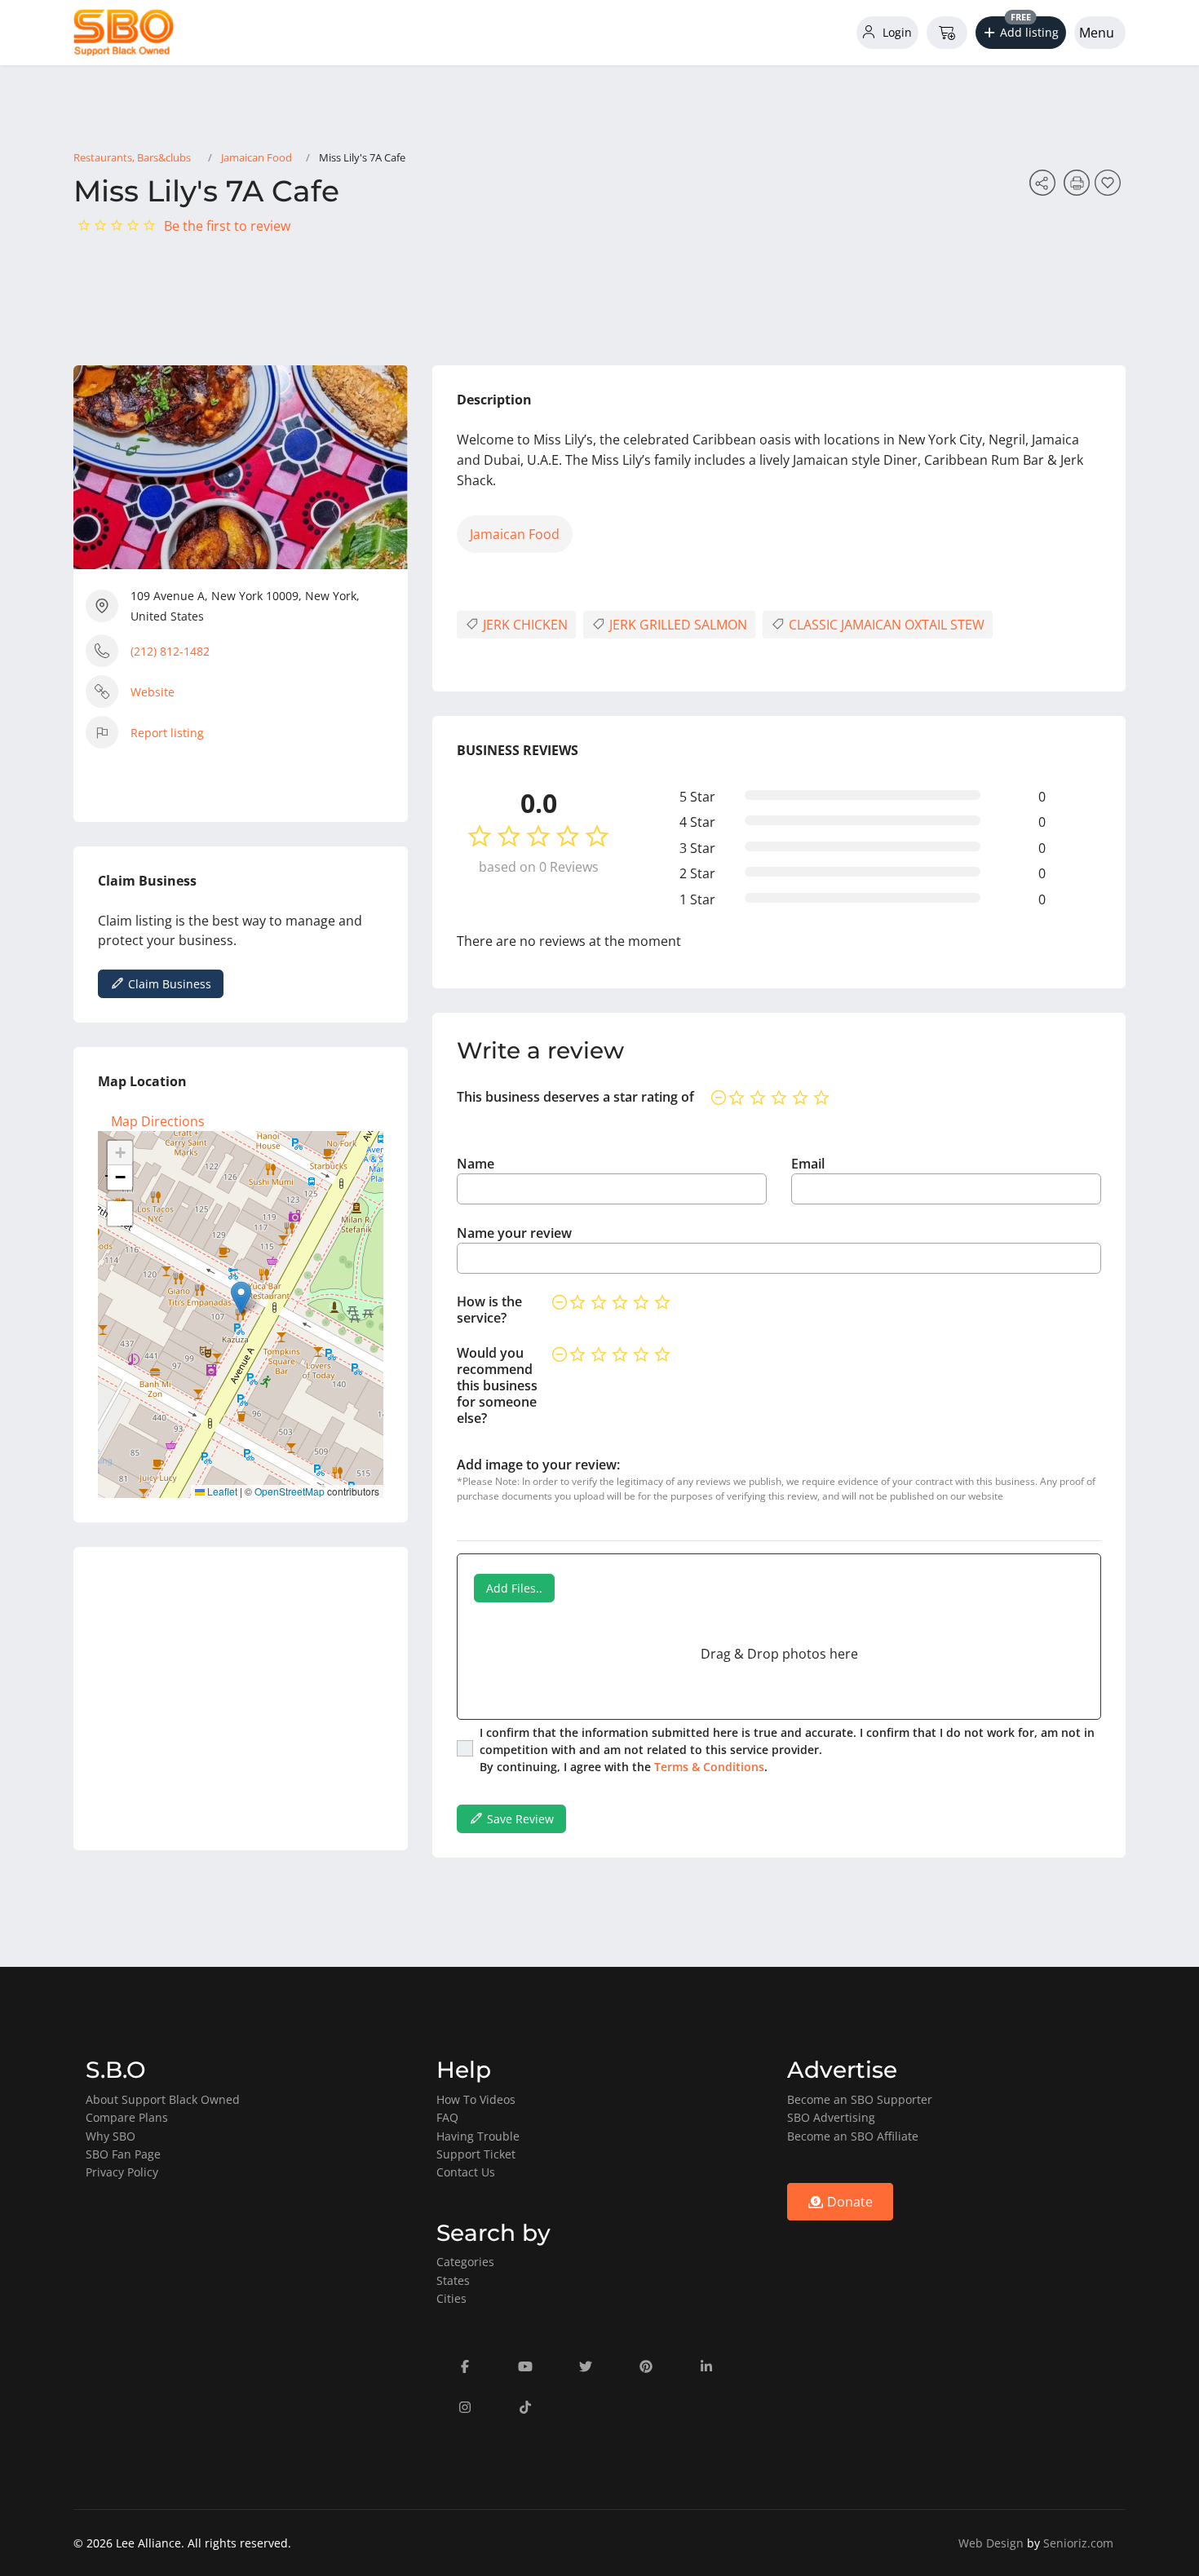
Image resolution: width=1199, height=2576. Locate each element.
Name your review (514, 1233)
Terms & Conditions (709, 1767)
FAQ (447, 2117)
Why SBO (111, 2136)
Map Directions (158, 1121)
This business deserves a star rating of (575, 1097)
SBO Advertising (831, 2117)
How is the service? (489, 1310)
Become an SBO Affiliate (853, 2136)
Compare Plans (127, 2117)
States (453, 2280)
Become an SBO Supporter (860, 2099)
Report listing (167, 733)
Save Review (519, 1819)
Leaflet (221, 1491)
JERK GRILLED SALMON (677, 625)
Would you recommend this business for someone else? (497, 1385)
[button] (1021, 33)
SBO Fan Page (123, 2154)
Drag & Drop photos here (779, 1654)
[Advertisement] (241, 1699)
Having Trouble (478, 2136)
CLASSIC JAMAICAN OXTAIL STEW (885, 625)
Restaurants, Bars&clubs (132, 157)
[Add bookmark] (1110, 188)
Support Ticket (476, 2154)
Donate (848, 2202)
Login (896, 32)
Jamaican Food (257, 157)
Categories (465, 2262)
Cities (451, 2298)
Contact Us (466, 2172)
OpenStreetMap (290, 1491)
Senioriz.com (1078, 2543)
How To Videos (476, 2099)
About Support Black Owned (163, 2099)
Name (476, 1164)
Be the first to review (227, 226)
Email (808, 1164)
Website (153, 692)
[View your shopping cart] (947, 33)
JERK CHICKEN (524, 625)
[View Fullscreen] (120, 1213)
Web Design (991, 2543)
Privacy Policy (122, 2172)
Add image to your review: (538, 1465)
